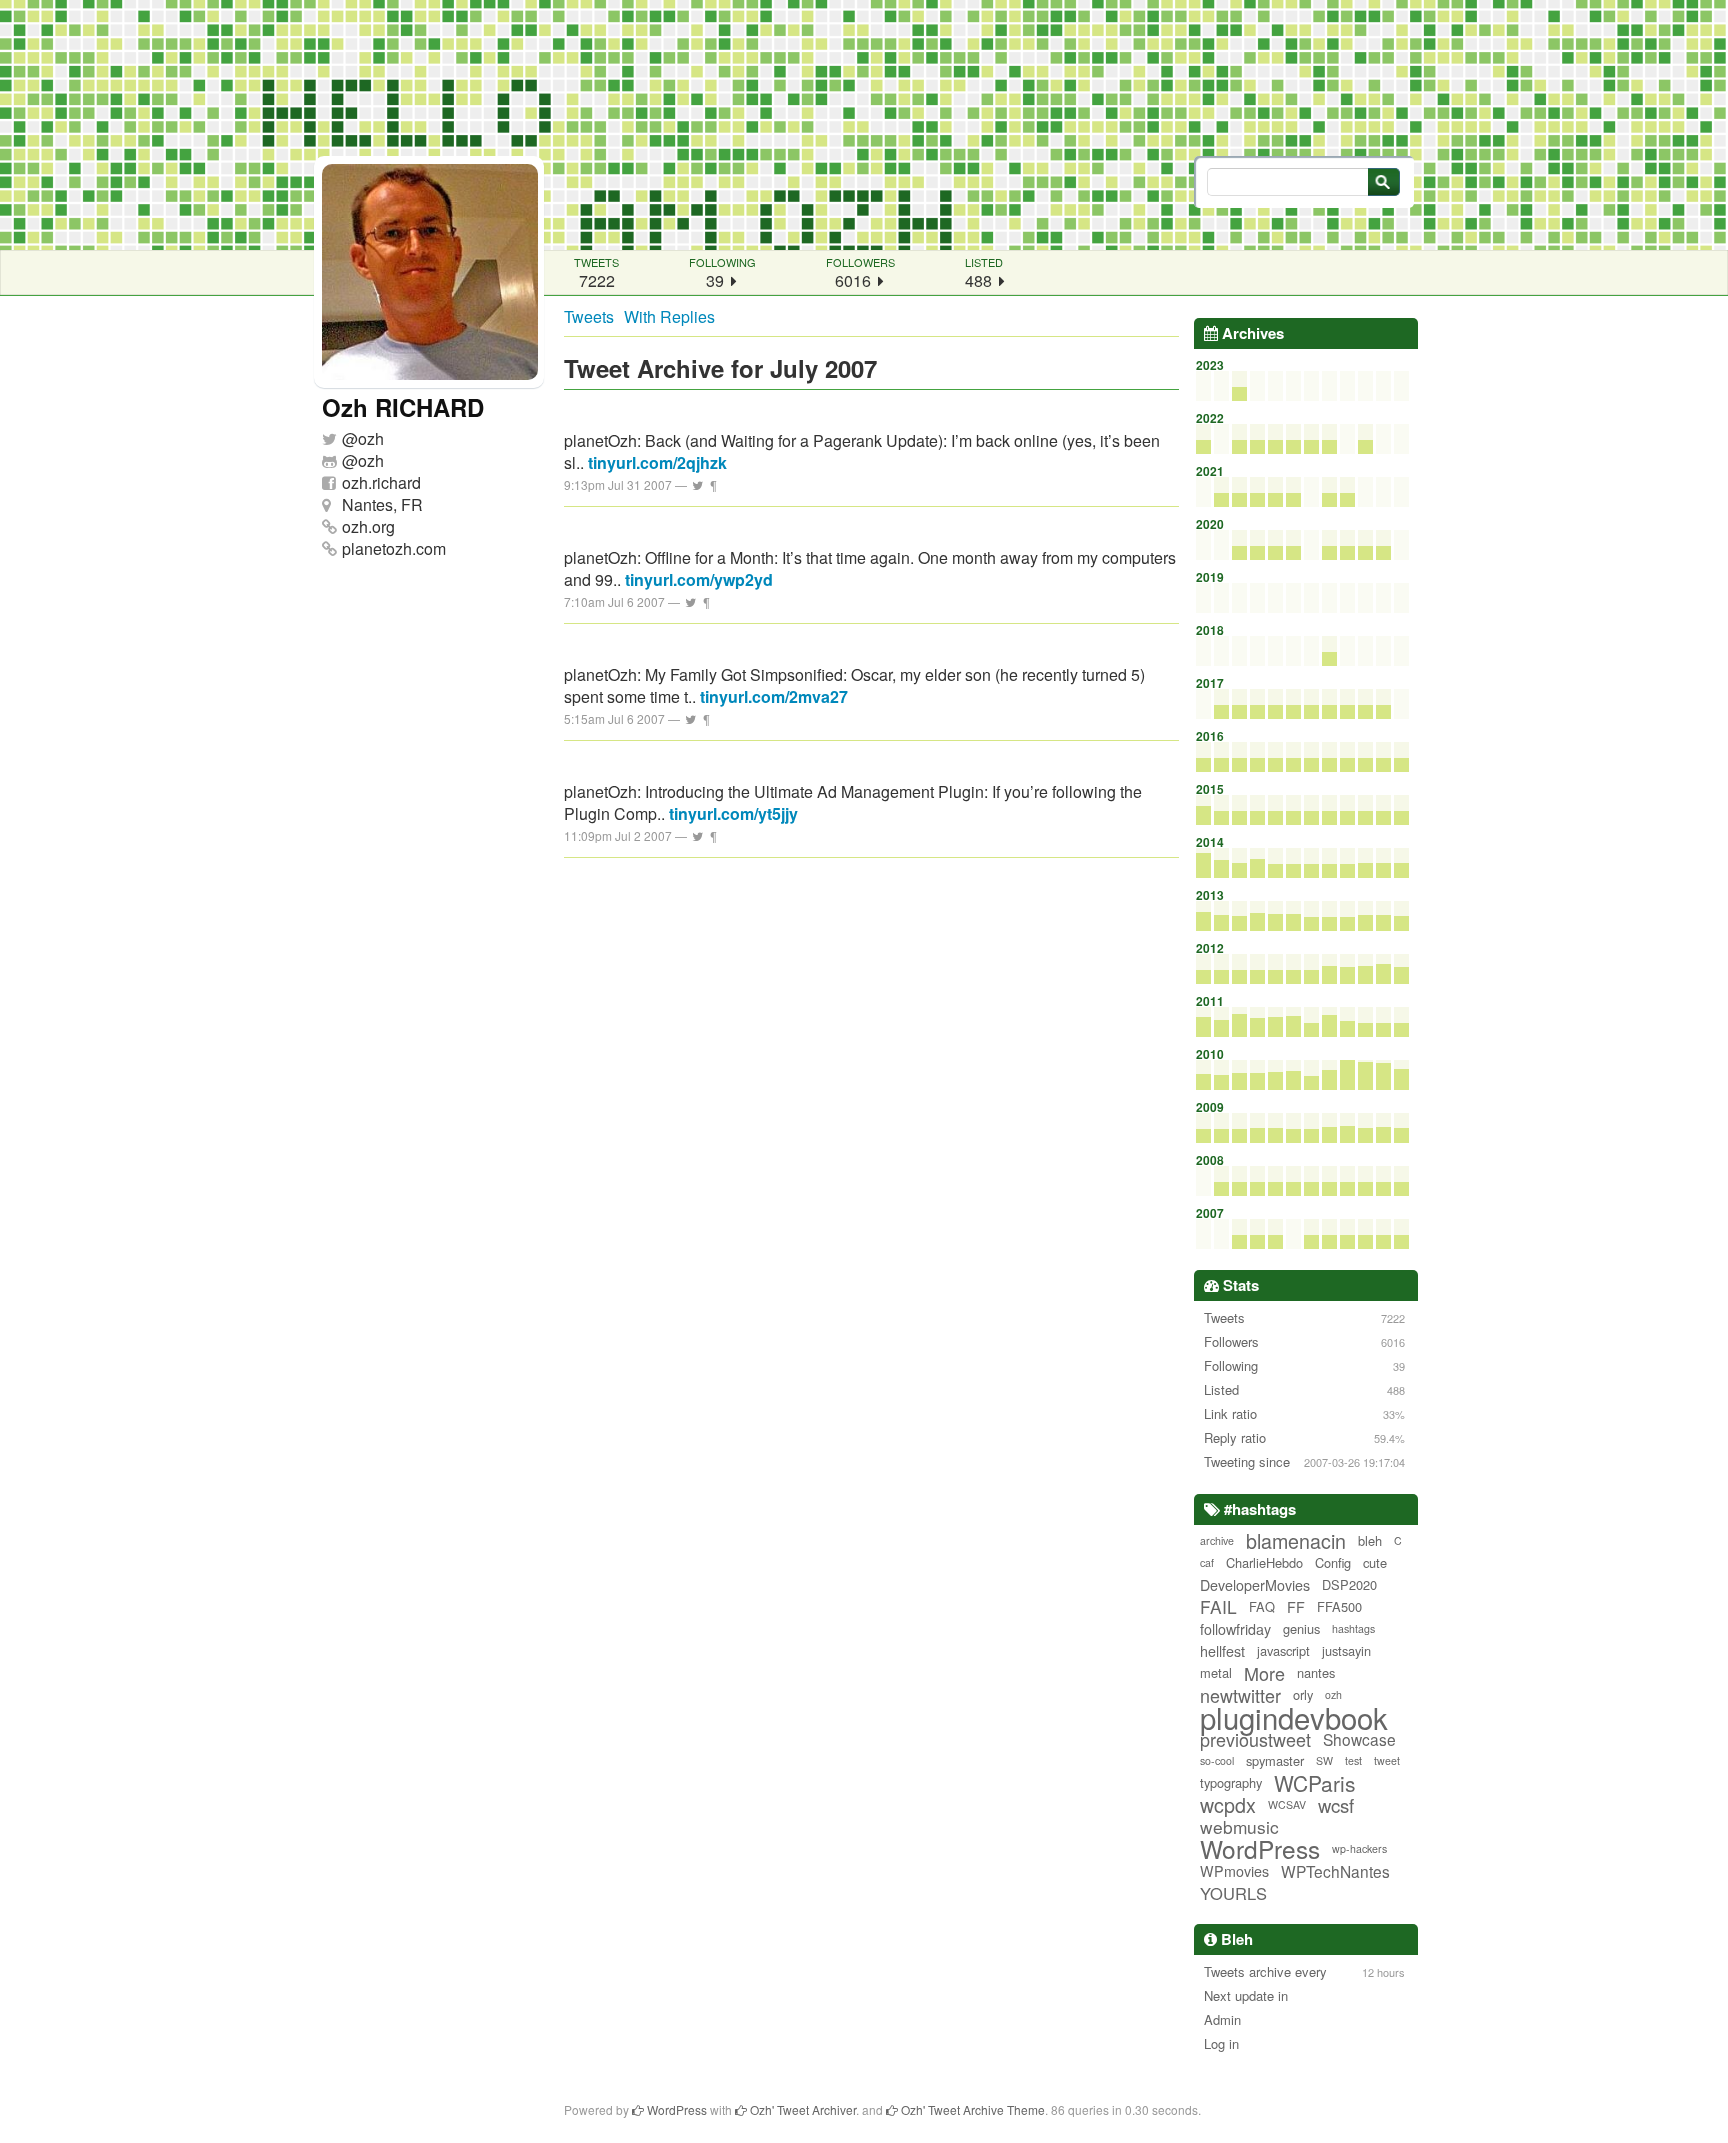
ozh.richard (381, 482)
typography (1231, 1782)
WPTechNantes (1335, 1871)
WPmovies (1234, 1871)
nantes (1316, 1672)
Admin (1222, 2019)
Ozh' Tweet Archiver (801, 2109)
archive (1217, 1540)
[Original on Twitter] (697, 484)
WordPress (1260, 1849)
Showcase (1359, 1739)
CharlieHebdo (1264, 1562)
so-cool (1217, 1760)
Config (1333, 1562)
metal (1216, 1672)
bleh (1370, 1540)
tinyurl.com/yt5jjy (733, 813)
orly (1303, 1694)
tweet (1387, 1760)
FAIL (1218, 1607)
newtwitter (1240, 1695)
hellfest (1222, 1651)
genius (1301, 1628)
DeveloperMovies (1255, 1585)
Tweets (589, 316)
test (1353, 1760)
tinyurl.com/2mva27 (774, 696)
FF (1296, 1607)
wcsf (1336, 1805)
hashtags (1353, 1628)
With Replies (669, 316)
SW (1324, 1760)
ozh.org (368, 526)
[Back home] (864, 125)
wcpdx (1228, 1805)
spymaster (1275, 1760)
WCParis (1315, 1783)
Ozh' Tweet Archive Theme (971, 2109)
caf (1207, 1562)
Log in (1221, 2043)
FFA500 (1339, 1606)
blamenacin (1296, 1541)
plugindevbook (1294, 1717)
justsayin (1346, 1650)
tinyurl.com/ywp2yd (699, 579)
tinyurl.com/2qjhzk (657, 462)
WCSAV (1287, 1804)
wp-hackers (1359, 1848)
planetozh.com (394, 548)
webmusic (1239, 1827)
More (1264, 1673)
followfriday (1235, 1629)
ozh (371, 438)
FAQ (1262, 1606)
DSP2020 (1349, 1584)
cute (1375, 1562)
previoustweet (1255, 1739)
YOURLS (1233, 1893)
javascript (1283, 1650)
